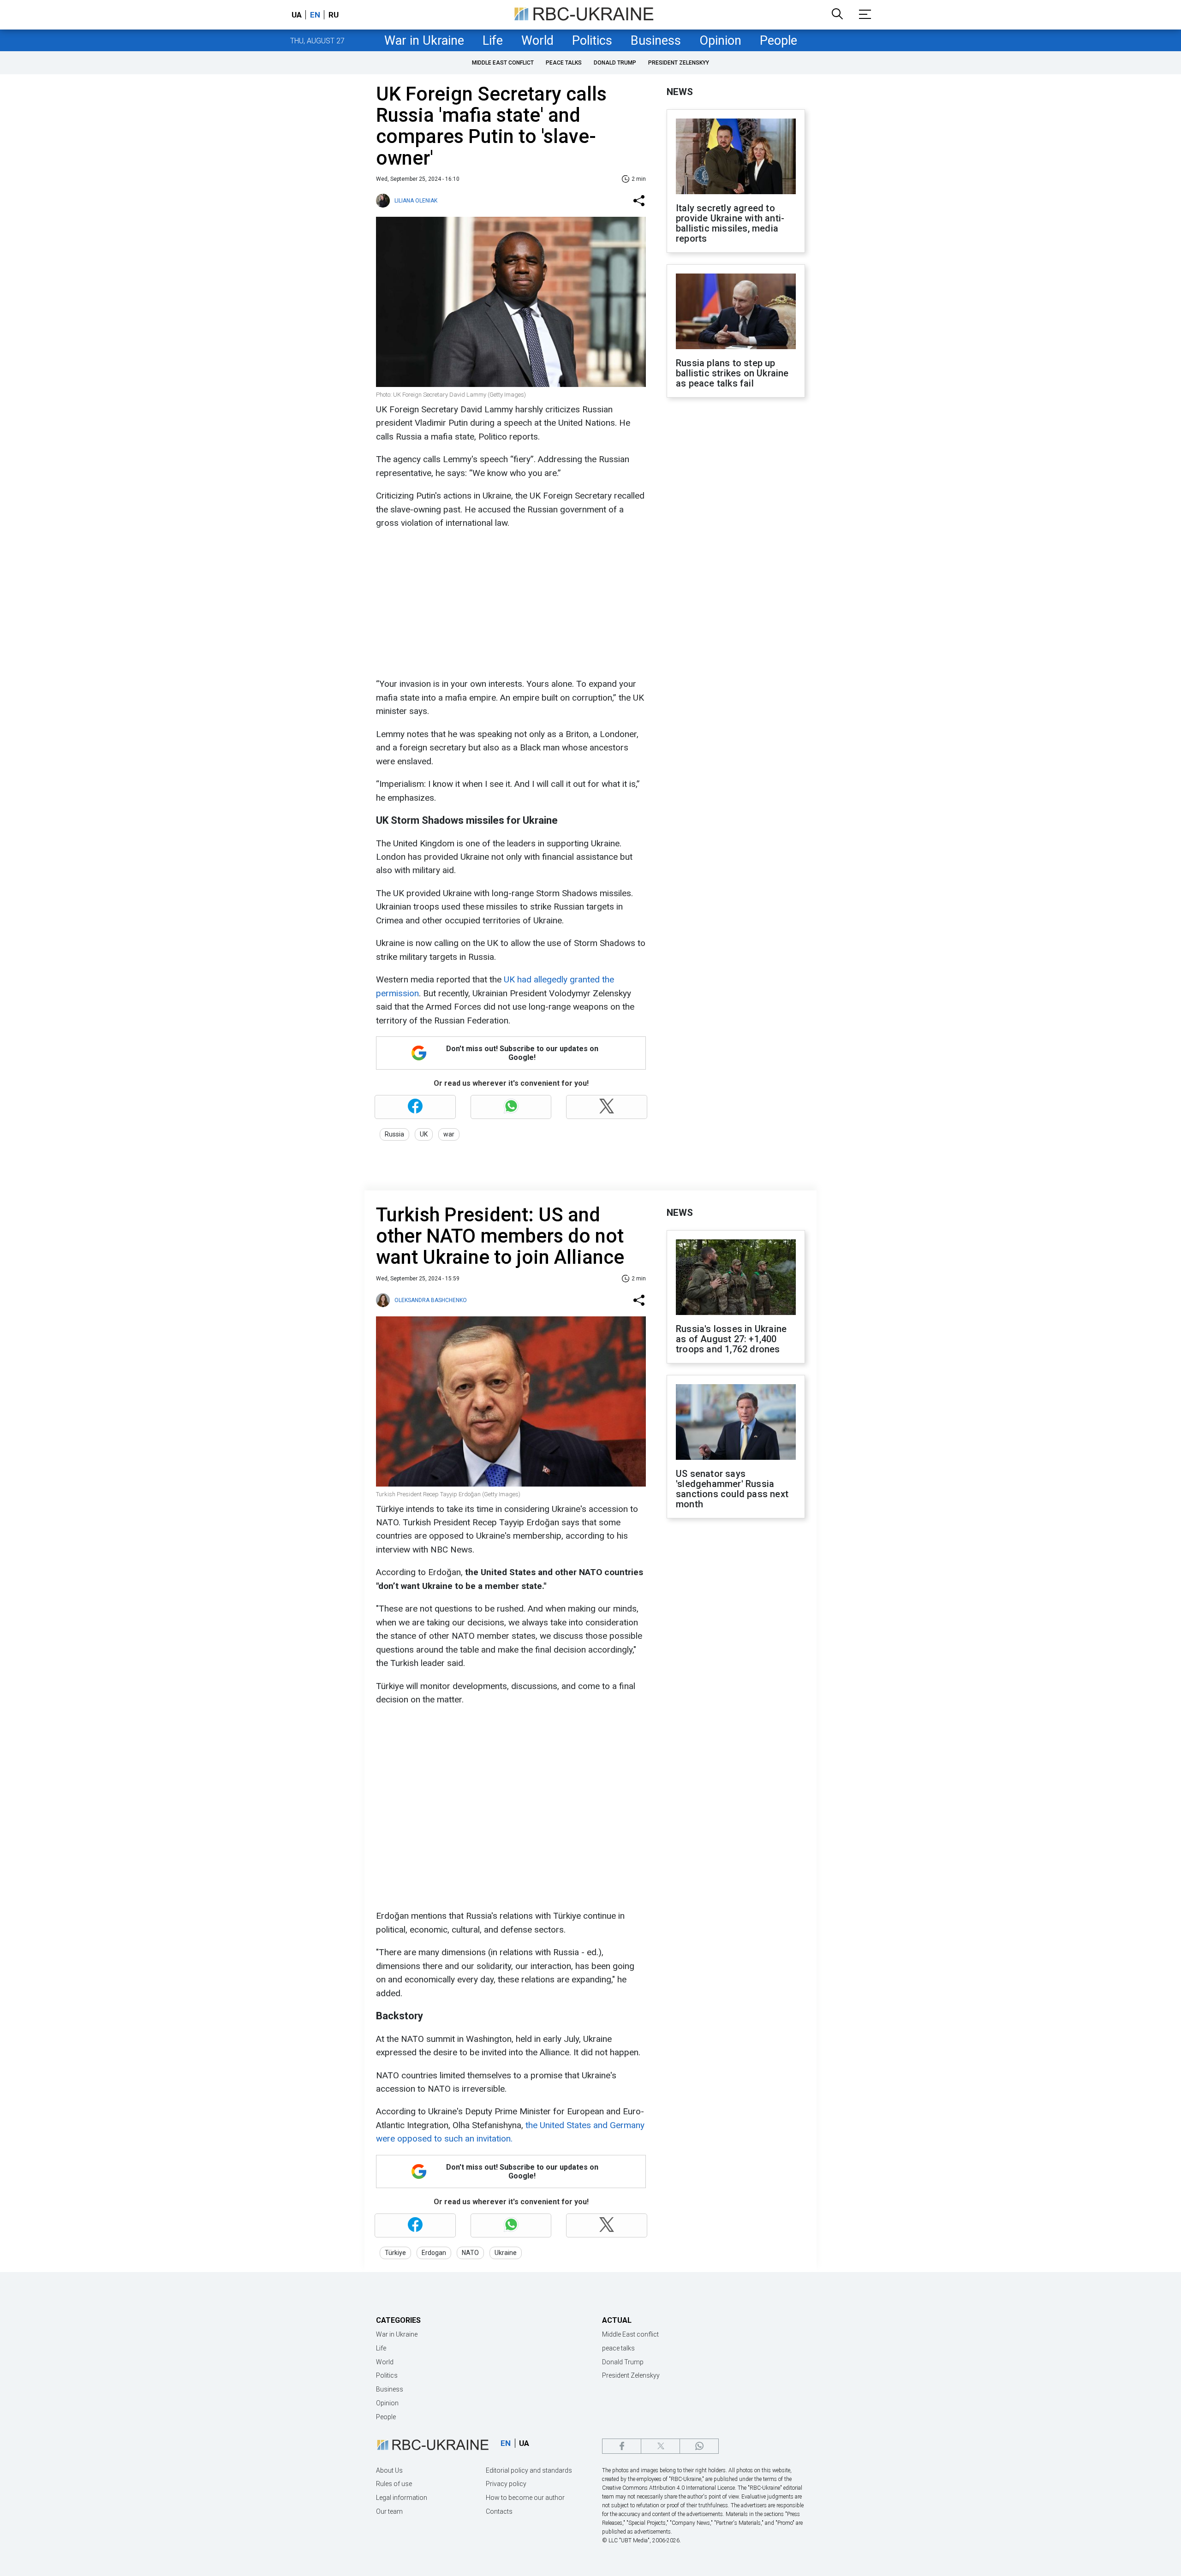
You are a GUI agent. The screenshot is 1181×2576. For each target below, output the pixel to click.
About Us (389, 2470)
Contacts (499, 2511)
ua (297, 15)
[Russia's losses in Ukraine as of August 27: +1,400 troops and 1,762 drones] (736, 1278)
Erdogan (434, 2253)
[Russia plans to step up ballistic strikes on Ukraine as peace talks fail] (736, 312)
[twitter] (660, 2446)
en (315, 15)
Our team (389, 2511)
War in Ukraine (424, 41)
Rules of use (394, 2484)
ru (334, 15)
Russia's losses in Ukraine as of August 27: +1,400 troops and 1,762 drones (731, 1339)
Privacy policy (506, 2484)
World (537, 41)
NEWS (680, 92)
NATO (470, 2253)
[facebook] (622, 2446)
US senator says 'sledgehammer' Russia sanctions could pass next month (732, 1489)
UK (424, 1134)
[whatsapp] (699, 2446)
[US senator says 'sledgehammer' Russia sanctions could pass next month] (736, 1423)
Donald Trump (615, 63)
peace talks (564, 63)
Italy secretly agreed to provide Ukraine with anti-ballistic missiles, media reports (730, 223)
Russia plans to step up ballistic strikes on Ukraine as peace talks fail (732, 373)
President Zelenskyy (679, 63)
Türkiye (395, 2253)
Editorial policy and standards (529, 2470)
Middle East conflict (503, 63)
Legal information (402, 2498)
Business (656, 41)
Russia (394, 1134)
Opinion (720, 41)
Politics (592, 41)
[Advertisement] (510, 603)
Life (493, 41)
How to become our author (525, 2498)
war (449, 1134)
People (778, 41)
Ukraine (506, 2253)
